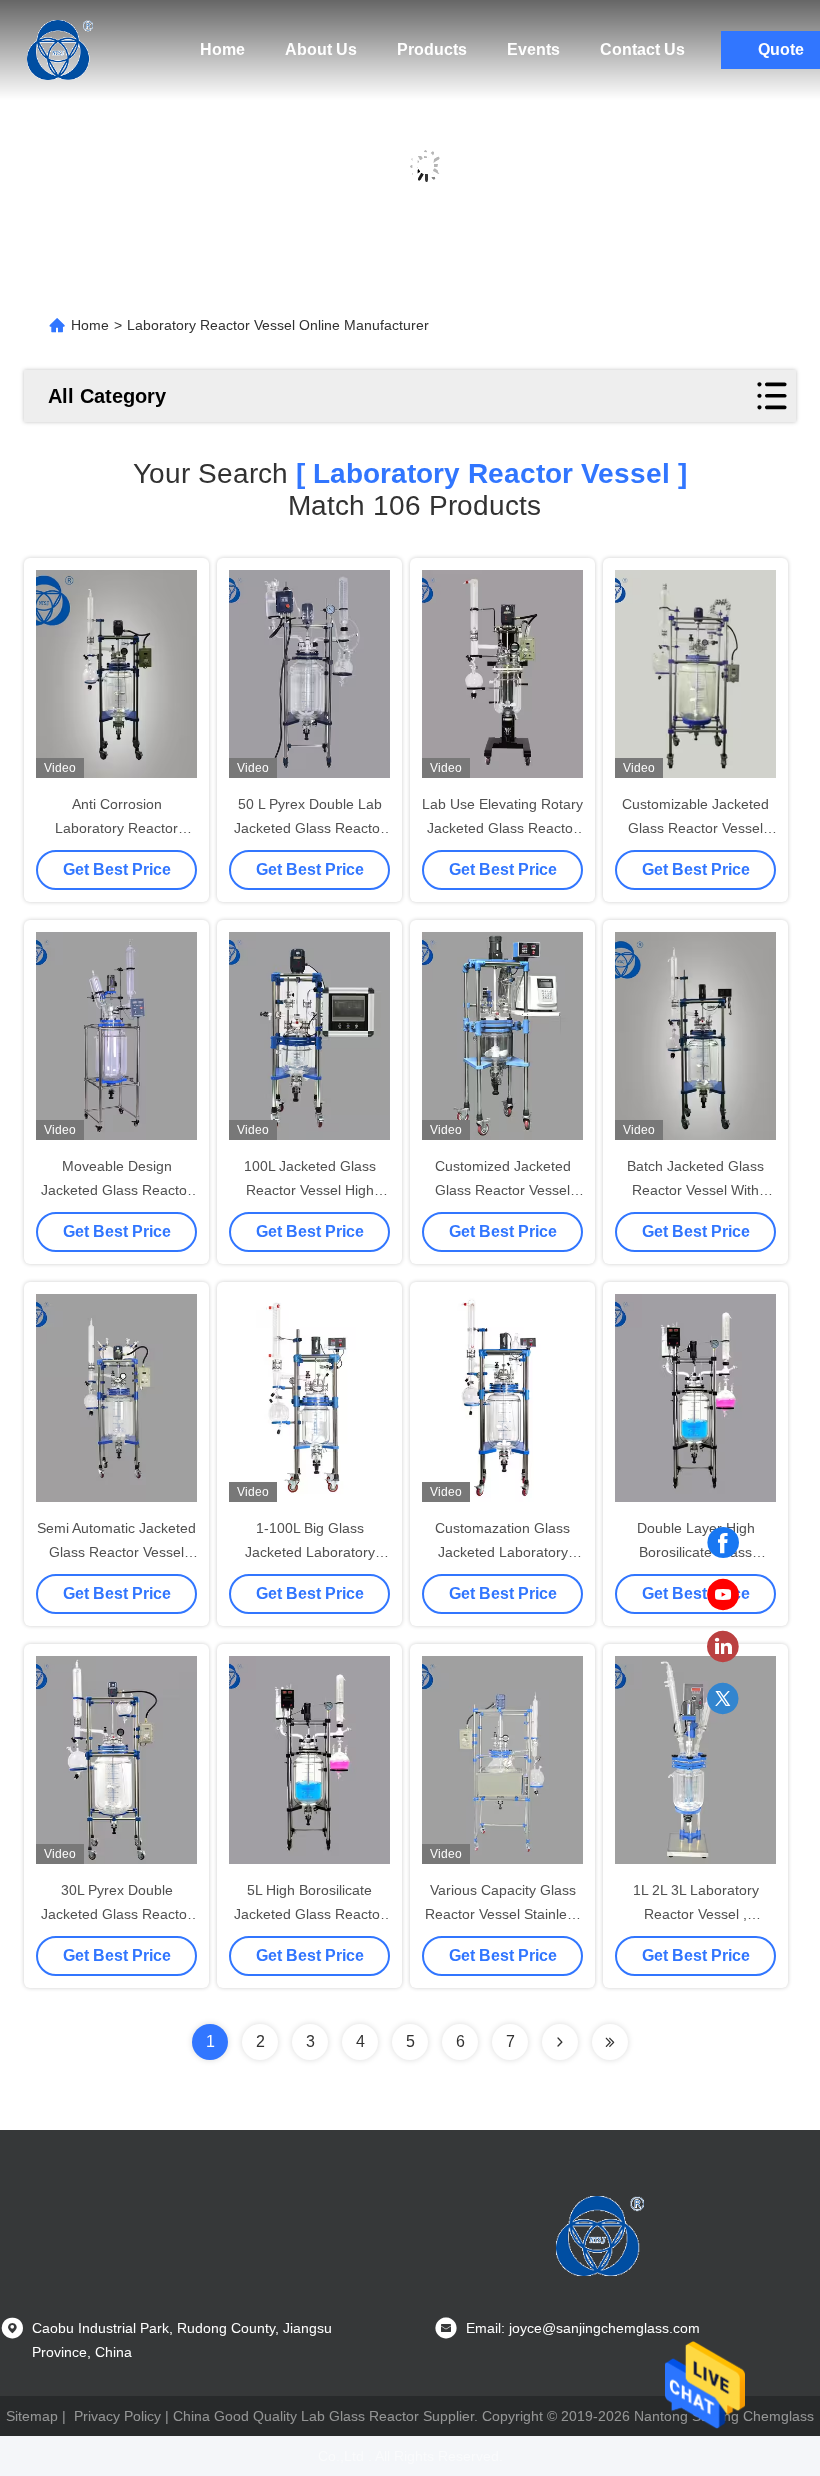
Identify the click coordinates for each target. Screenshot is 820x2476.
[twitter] (723, 1699)
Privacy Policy (117, 2416)
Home (222, 49)
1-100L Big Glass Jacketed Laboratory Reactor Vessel (310, 1552)
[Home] (60, 50)
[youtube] (723, 1595)
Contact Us (642, 49)
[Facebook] (723, 1543)
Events (533, 49)
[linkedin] (723, 1647)
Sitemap (32, 2416)
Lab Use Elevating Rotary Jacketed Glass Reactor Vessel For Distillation (502, 828)
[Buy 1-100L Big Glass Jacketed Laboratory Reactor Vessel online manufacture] (309, 1398)
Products (432, 49)
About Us (321, 49)
